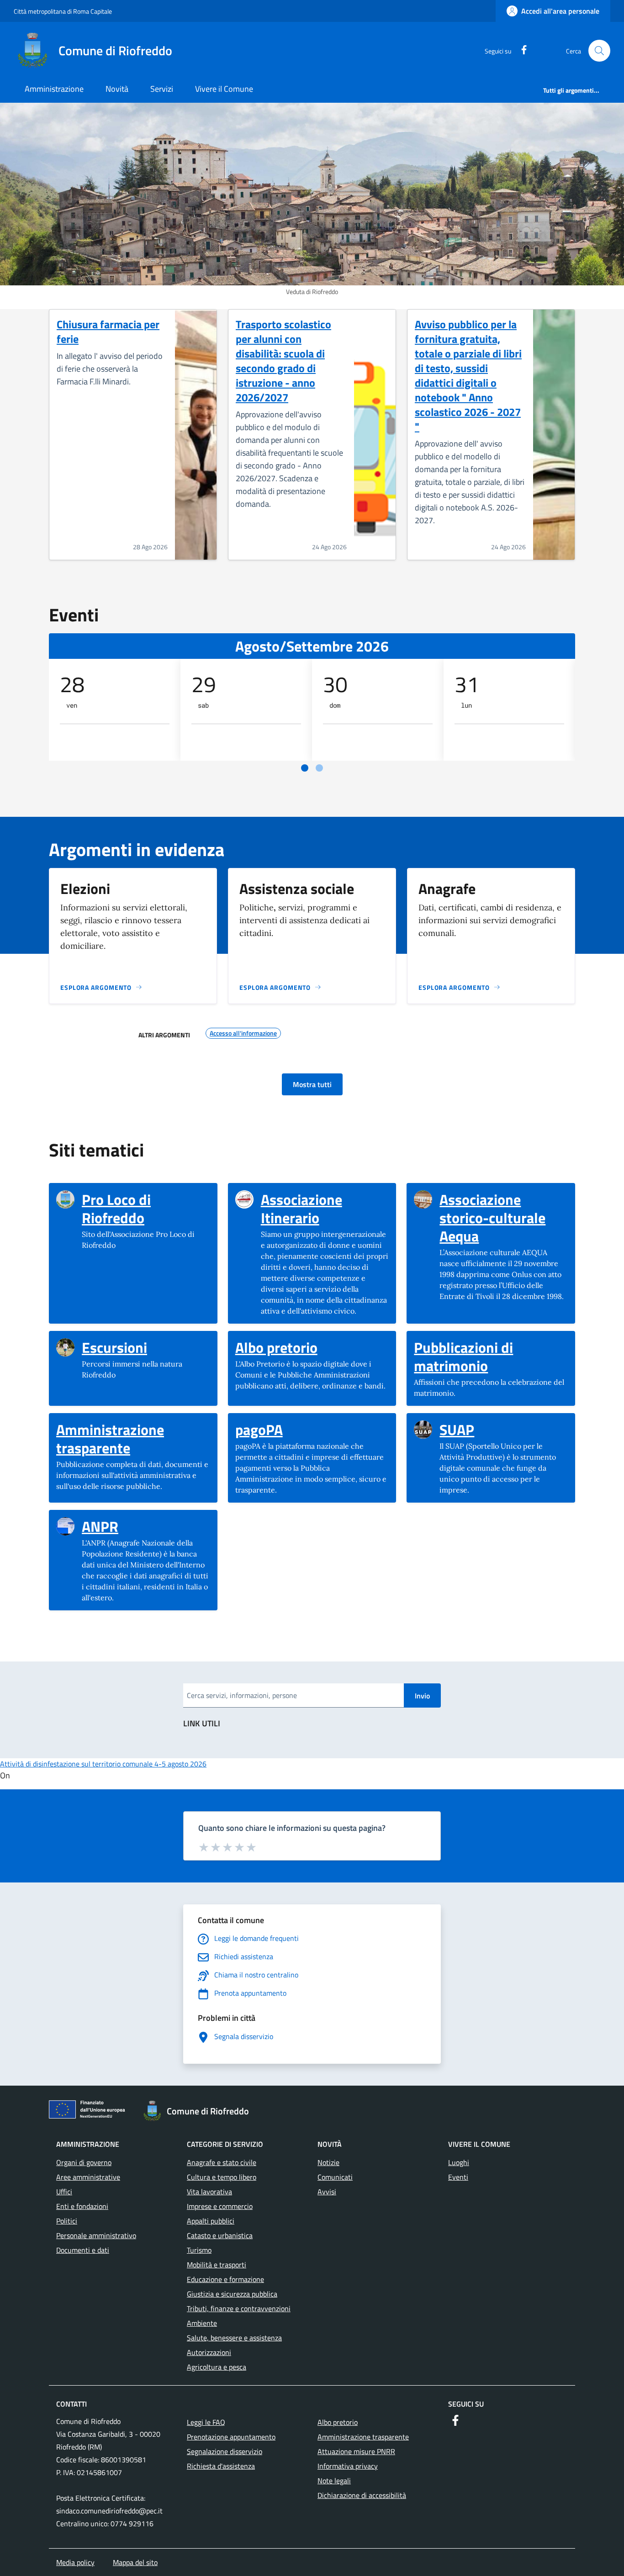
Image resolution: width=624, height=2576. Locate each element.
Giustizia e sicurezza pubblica (232, 2294)
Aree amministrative (88, 2177)
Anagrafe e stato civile (222, 2162)
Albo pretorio (276, 1347)
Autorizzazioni (209, 2352)
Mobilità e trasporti (217, 2265)
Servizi (162, 89)
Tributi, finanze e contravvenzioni (239, 2308)
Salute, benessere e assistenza (234, 2338)
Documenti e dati (83, 2250)
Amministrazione (54, 89)
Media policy (75, 2562)
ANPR (100, 1526)
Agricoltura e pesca (217, 2367)
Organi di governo (84, 2162)
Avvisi (327, 2192)
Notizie (328, 2162)
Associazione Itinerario (325, 1209)
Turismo (199, 2250)
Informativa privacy (348, 2466)
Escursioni (114, 1347)
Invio (422, 1696)
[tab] (305, 768)
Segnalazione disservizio (225, 2451)
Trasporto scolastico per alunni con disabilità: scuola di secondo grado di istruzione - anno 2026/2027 (283, 361)
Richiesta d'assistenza (221, 2466)
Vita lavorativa (209, 2192)
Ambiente (202, 2323)
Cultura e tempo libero (222, 2177)
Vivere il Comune (224, 89)
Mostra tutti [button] (312, 1084)
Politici (67, 2221)
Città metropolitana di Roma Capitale (63, 11)
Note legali (334, 2481)
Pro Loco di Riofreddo (146, 1209)
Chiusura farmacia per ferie (108, 331)
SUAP (457, 1430)
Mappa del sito (135, 2562)
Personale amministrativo (96, 2235)
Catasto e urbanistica (220, 2235)
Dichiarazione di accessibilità (362, 2495)
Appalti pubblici (211, 2221)
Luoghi (459, 2162)
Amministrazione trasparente (133, 1439)
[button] (599, 51)
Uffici (64, 2192)
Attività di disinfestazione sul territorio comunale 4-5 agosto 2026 (103, 1764)
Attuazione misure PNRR (356, 2451)
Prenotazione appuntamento (231, 2437)
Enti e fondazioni (82, 2206)
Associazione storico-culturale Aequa (504, 1218)
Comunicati (335, 2177)
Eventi (458, 2177)
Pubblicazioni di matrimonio (491, 1356)
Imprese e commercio (220, 2206)
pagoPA (259, 1430)
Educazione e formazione (225, 2279)
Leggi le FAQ (206, 2422)
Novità (117, 89)
